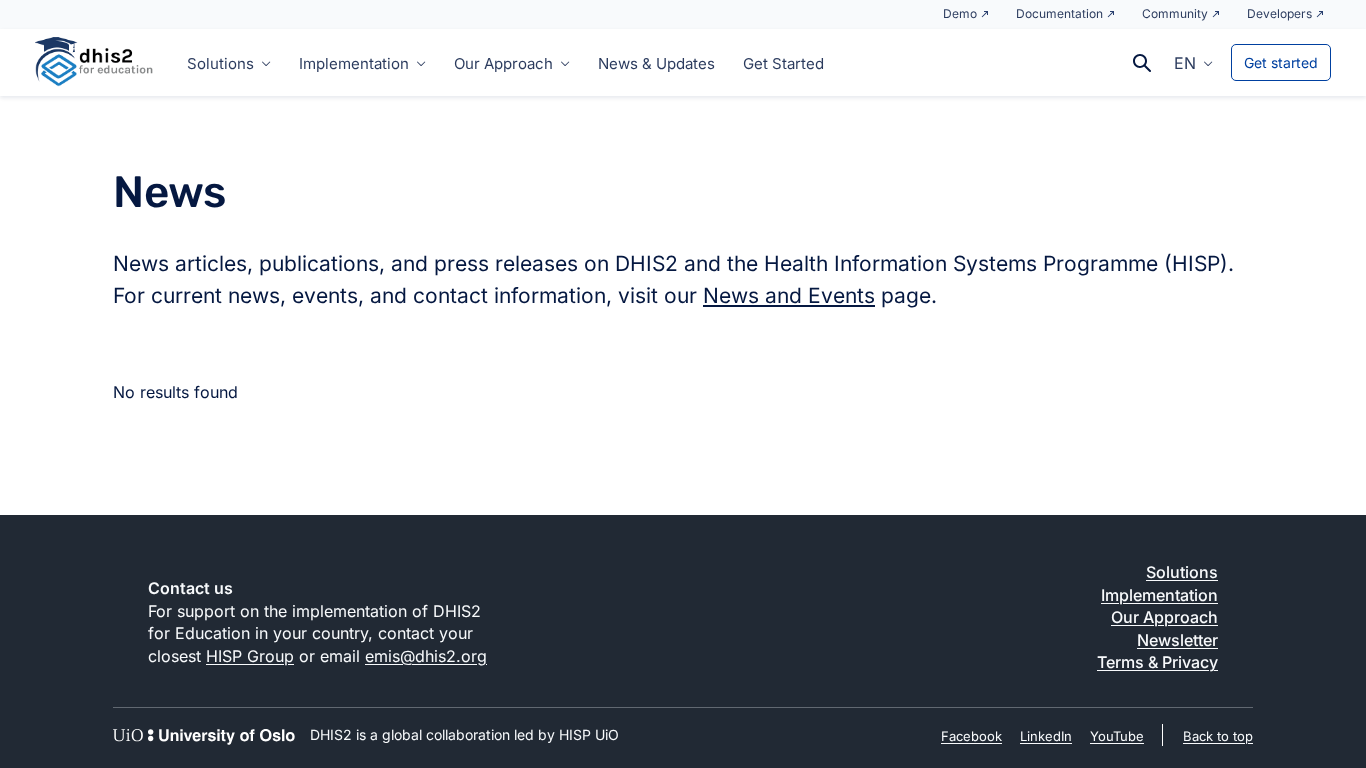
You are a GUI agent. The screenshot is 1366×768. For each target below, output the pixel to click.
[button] (1193, 62)
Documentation (1059, 13)
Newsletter (1177, 640)
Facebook (971, 736)
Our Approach (503, 63)
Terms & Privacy (1157, 662)
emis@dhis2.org (426, 656)
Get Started (783, 63)
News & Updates (656, 63)
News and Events (789, 295)
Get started (1281, 62)
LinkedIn (1046, 736)
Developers (1279, 13)
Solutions (220, 63)
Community (1175, 13)
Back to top (1218, 736)
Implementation (354, 63)
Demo (960, 13)
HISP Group (250, 656)
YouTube (1117, 736)
